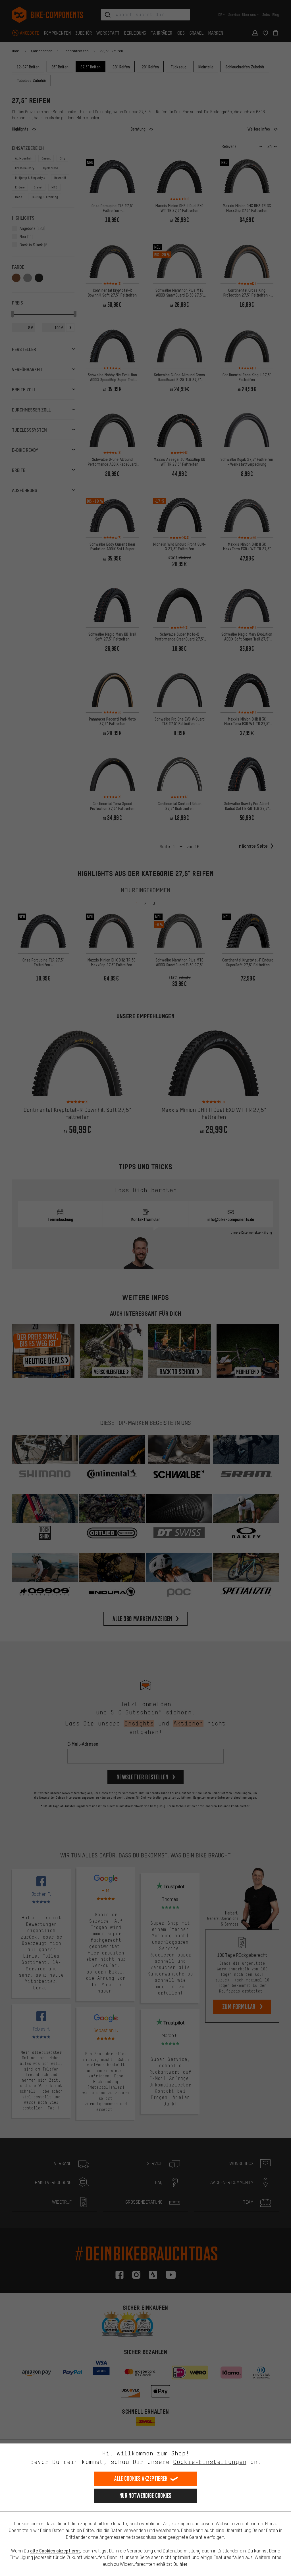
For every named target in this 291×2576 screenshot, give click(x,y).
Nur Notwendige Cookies (145, 2496)
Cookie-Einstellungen (210, 2462)
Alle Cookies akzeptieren (141, 2479)
